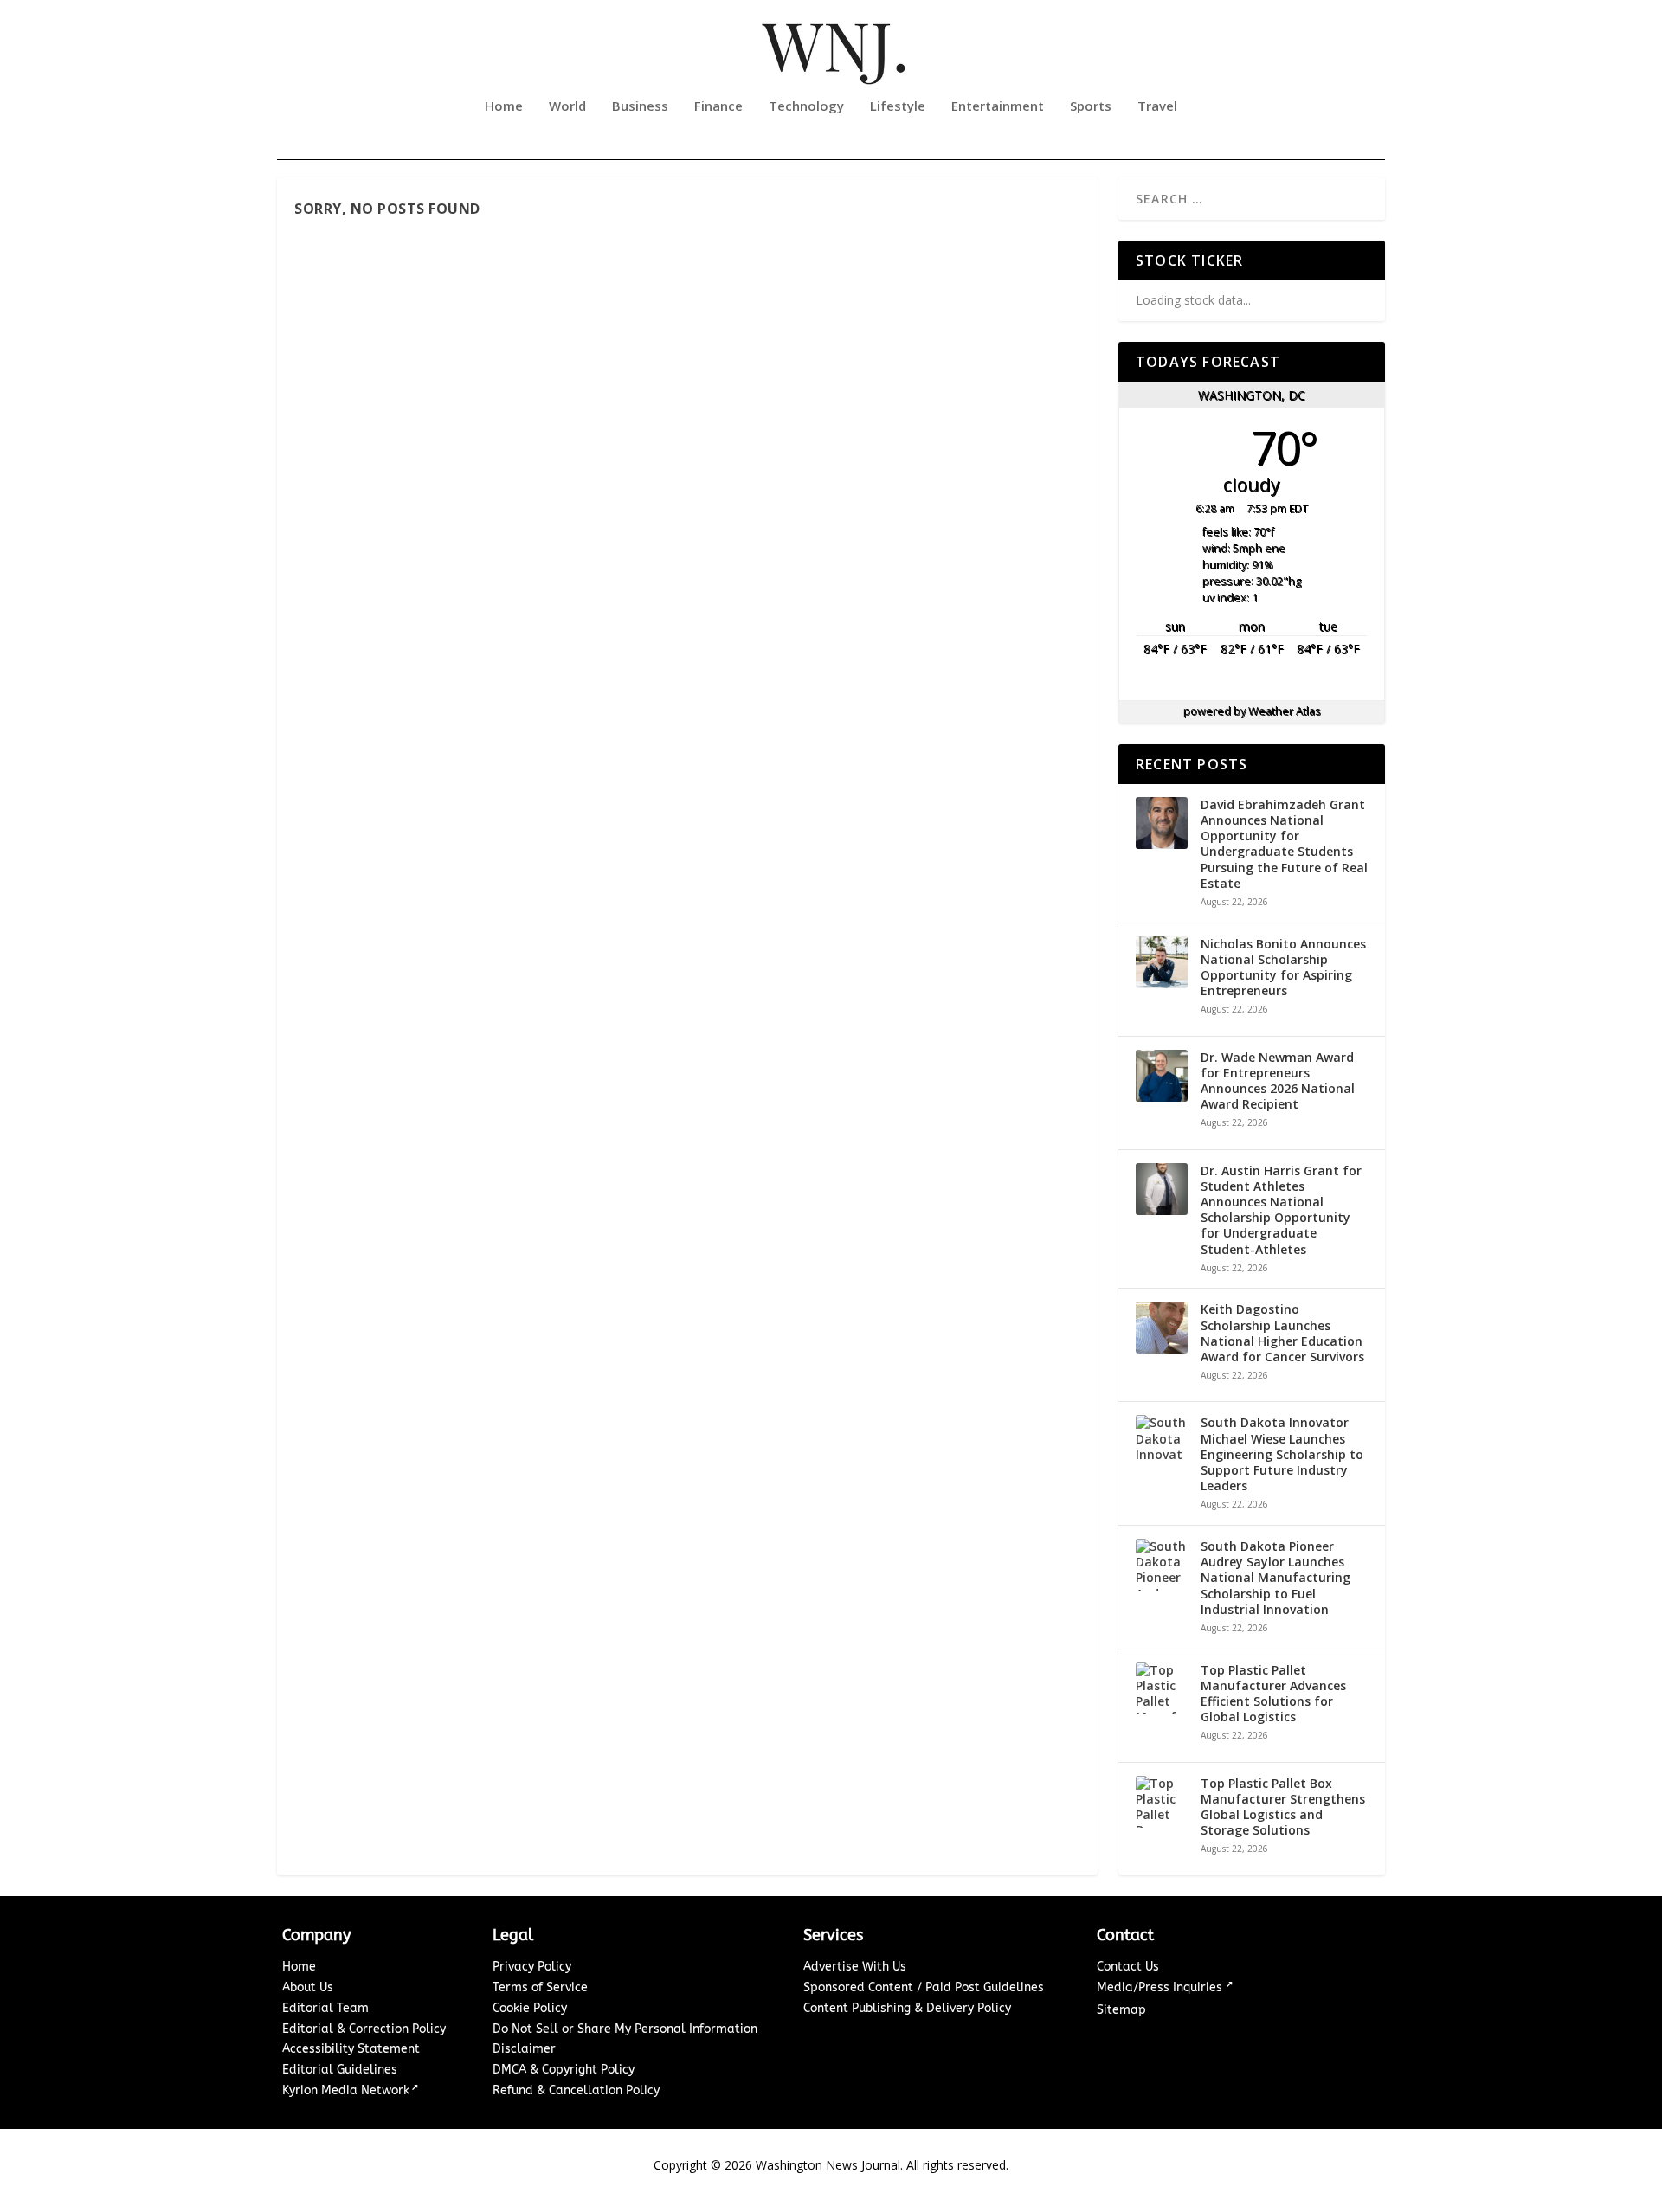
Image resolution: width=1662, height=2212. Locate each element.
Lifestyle (898, 106)
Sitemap (1121, 2010)
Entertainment (998, 106)
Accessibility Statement (351, 2049)
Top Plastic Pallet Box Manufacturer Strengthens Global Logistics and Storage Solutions (1283, 1807)
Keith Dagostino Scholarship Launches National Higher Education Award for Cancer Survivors (1282, 1333)
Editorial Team (325, 2008)
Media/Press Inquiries (1161, 1987)
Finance (718, 106)
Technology (806, 106)
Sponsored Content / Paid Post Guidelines (924, 1987)
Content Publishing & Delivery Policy (907, 2008)
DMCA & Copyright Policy (564, 2070)
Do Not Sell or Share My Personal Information (625, 2029)
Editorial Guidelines (340, 2070)
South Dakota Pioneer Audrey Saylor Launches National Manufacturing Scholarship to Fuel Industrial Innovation (1275, 1578)
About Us (308, 1987)
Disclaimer (524, 2049)
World (567, 106)
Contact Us (1128, 1967)
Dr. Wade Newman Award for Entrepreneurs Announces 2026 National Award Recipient (1278, 1081)
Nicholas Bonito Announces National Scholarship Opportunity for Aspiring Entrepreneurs (1283, 968)
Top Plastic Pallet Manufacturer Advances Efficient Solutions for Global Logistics (1273, 1694)
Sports (1091, 106)
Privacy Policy (532, 1967)
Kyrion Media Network (346, 2090)
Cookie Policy (530, 2008)
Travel (1157, 106)
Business (640, 106)
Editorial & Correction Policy (364, 2029)
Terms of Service (540, 1987)
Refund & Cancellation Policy (576, 2090)
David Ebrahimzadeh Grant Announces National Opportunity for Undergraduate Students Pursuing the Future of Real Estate (1284, 844)
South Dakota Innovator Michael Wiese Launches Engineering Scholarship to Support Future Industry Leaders (1282, 1454)
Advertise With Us (855, 1967)
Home (504, 106)
